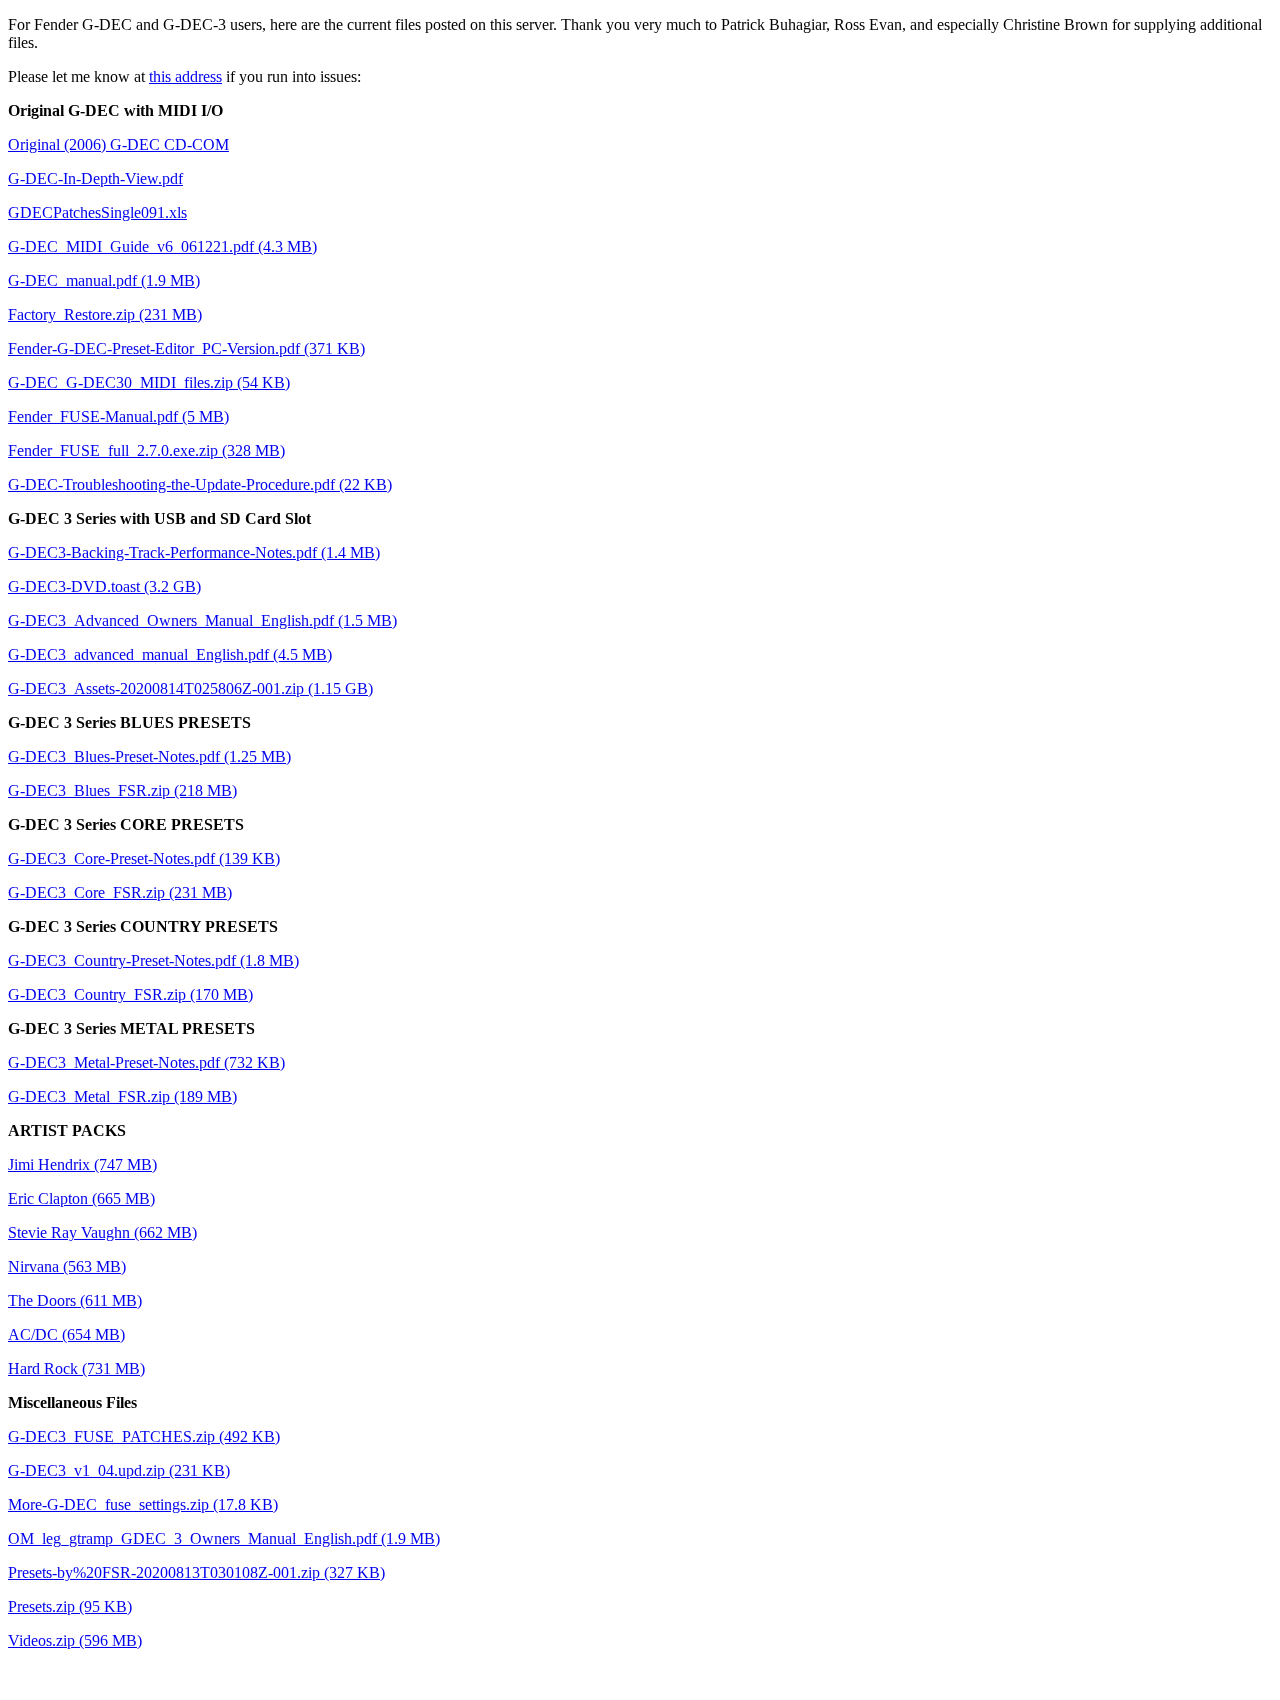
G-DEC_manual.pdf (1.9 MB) (104, 280)
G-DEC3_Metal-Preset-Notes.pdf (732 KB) (146, 1062)
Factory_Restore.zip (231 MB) (105, 314)
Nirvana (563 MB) (67, 1266)
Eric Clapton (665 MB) (81, 1198)
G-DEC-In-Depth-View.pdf (95, 178)
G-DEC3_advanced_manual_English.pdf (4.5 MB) (170, 654)
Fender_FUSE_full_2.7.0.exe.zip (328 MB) (146, 450)
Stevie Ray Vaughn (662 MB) (102, 1232)
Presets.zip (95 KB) (70, 1606)
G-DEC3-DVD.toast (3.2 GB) (104, 586)
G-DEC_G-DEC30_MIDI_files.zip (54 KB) (149, 382)
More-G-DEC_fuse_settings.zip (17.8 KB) (143, 1504)
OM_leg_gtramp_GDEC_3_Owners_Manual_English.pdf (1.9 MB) (224, 1538)
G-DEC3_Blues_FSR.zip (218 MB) (122, 790)
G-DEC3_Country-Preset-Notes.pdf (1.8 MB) (153, 960)
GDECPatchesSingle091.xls (97, 212)
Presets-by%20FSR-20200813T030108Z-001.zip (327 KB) (196, 1572)
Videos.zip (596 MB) (75, 1640)
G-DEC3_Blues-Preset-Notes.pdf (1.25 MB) (149, 756)
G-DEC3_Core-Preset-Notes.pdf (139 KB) (144, 858)
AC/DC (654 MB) (66, 1334)
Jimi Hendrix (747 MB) (82, 1164)
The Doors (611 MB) (75, 1300)
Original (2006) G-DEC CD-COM (118, 144)
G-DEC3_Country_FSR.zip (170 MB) (130, 994)
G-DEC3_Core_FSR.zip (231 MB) (120, 892)
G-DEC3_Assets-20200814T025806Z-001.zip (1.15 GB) (190, 688)
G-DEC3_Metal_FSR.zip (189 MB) (122, 1096)
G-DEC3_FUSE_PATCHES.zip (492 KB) (144, 1436)
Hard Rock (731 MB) (76, 1368)
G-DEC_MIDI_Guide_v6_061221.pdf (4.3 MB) (162, 246)
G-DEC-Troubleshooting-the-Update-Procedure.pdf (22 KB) (200, 484)
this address (185, 76)
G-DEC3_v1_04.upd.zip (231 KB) (119, 1470)
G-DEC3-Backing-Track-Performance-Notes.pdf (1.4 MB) (194, 552)
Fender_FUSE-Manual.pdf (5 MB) (118, 416)
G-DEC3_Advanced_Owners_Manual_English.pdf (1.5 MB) (202, 620)
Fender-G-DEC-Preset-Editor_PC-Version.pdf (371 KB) (186, 348)
